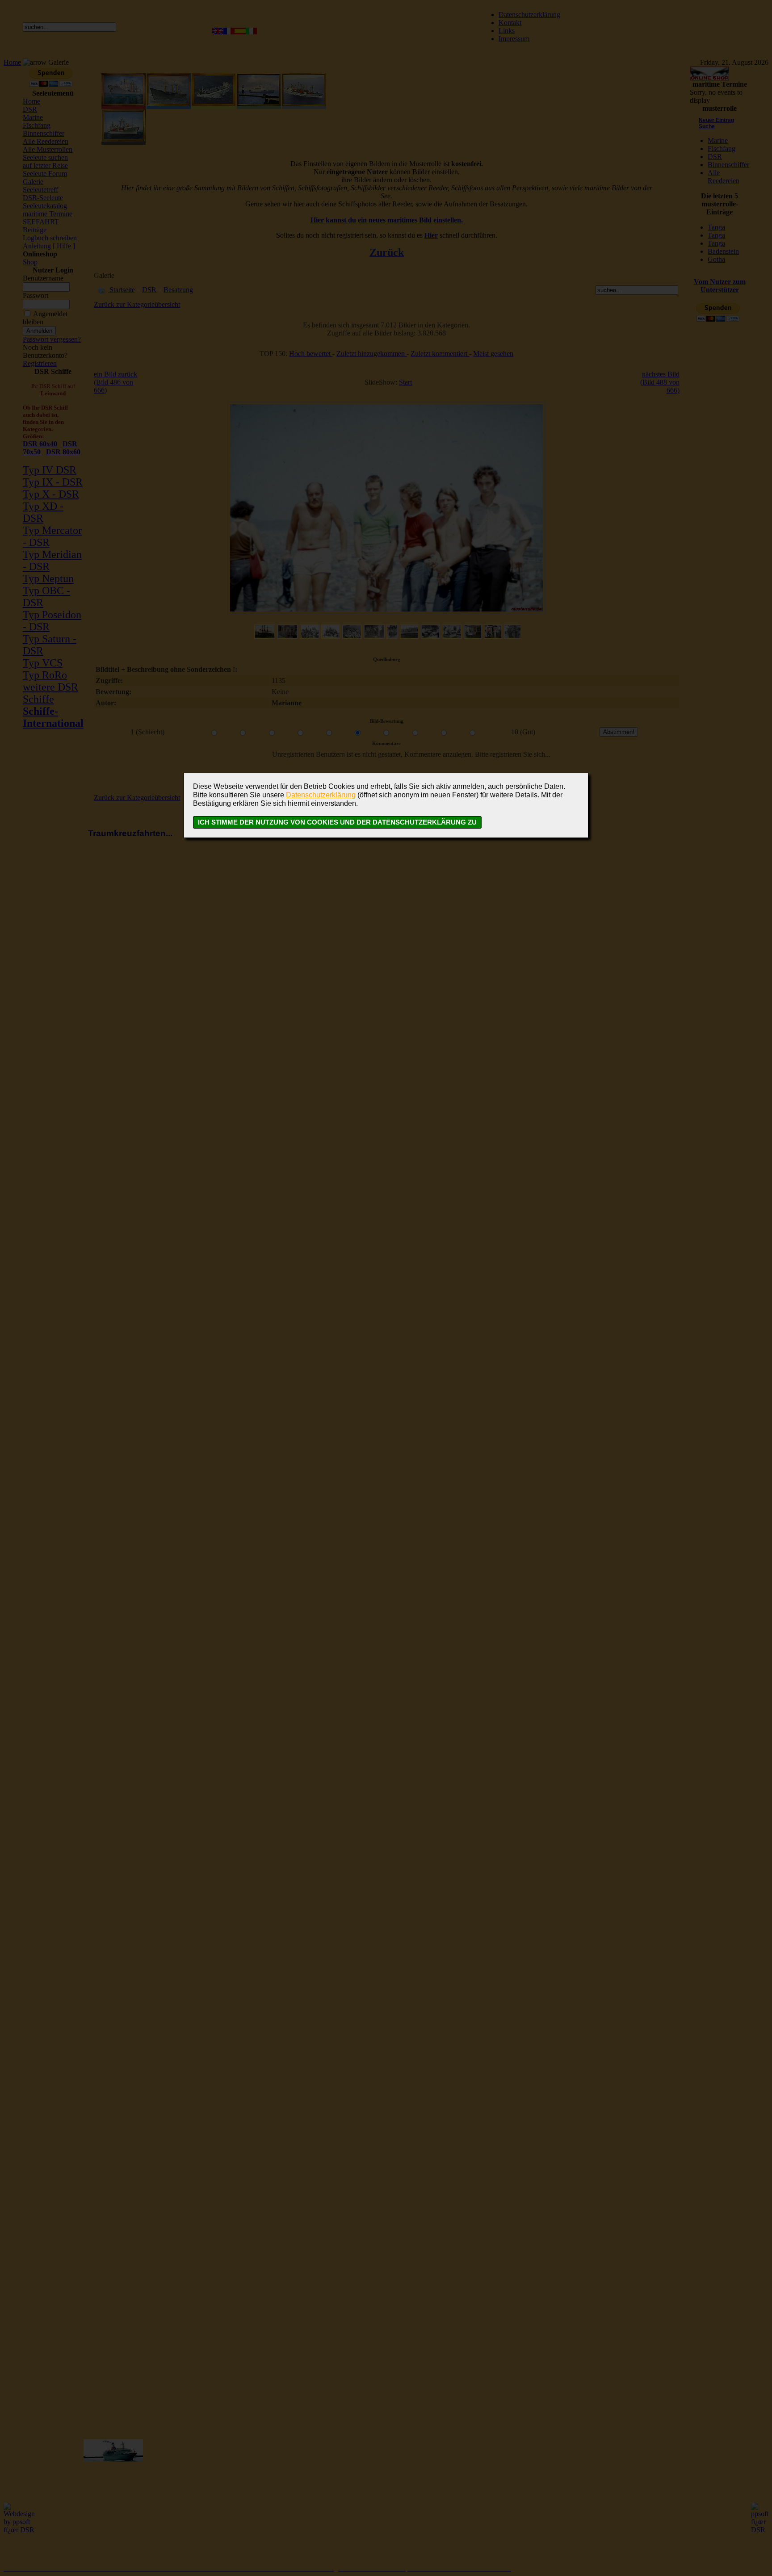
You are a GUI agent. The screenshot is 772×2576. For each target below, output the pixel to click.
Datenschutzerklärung (321, 795)
